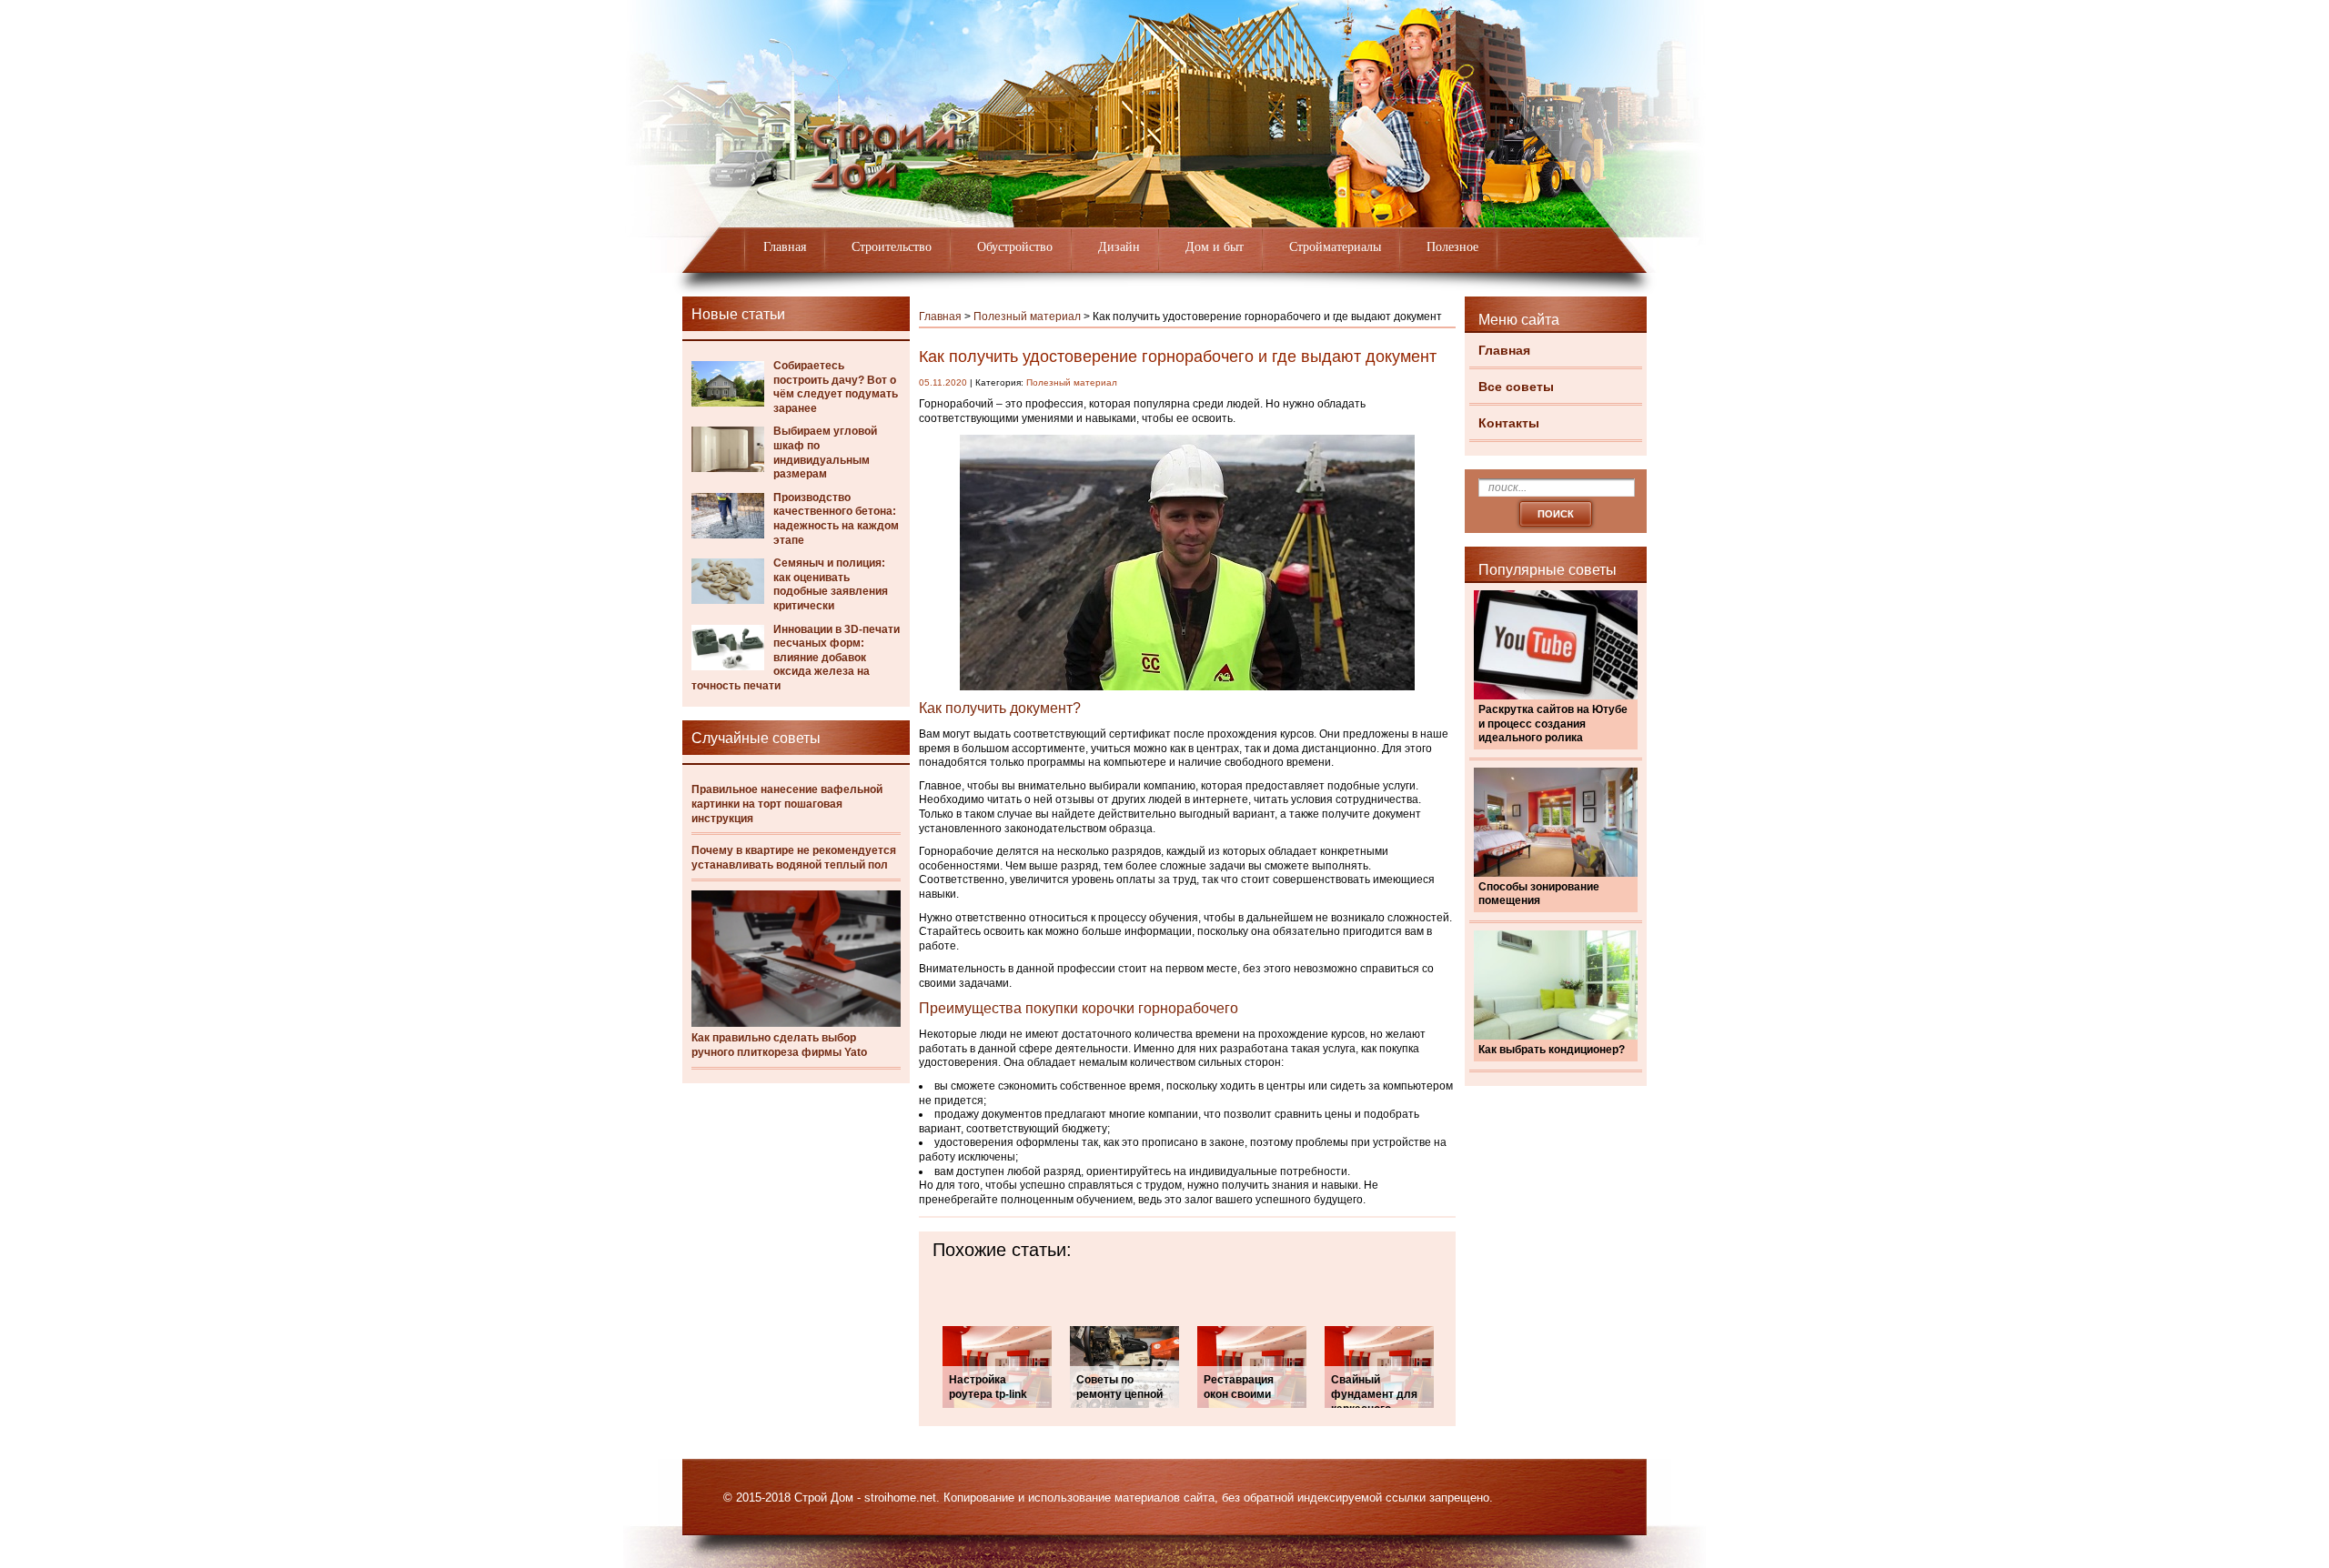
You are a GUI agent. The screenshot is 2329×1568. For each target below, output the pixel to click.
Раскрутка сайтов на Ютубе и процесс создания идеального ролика (1553, 724)
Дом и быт (1215, 247)
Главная (785, 247)
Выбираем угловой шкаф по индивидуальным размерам (825, 452)
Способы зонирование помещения (1539, 894)
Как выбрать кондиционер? (1552, 1050)
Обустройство (1015, 247)
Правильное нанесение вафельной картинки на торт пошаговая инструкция (787, 804)
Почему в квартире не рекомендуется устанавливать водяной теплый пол (794, 858)
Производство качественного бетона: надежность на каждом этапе (836, 519)
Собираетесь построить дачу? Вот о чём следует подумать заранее (836, 387)
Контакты (1509, 423)
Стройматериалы (1335, 247)
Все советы (1516, 387)
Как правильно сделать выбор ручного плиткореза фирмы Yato (779, 1045)
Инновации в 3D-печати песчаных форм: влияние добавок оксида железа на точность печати (796, 658)
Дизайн (1119, 247)
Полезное (1452, 247)
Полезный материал (1027, 317)
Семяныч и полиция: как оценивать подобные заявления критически (831, 584)
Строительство (892, 247)
